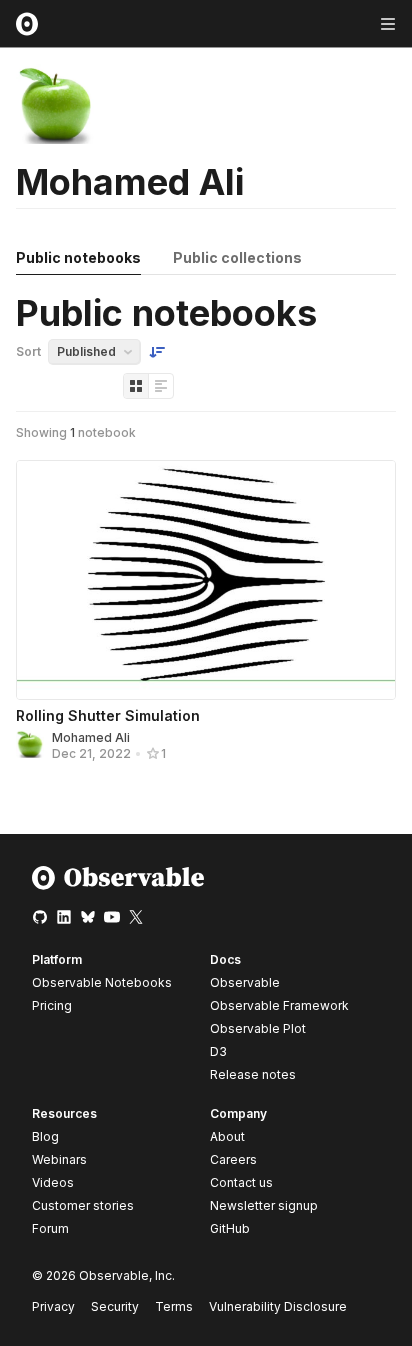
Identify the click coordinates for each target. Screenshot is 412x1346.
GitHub (230, 1228)
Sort (28, 351)
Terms (174, 1306)
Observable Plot (258, 1028)
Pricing (52, 1005)
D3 (218, 1051)
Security (115, 1306)
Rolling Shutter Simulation (108, 715)
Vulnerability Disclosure (278, 1306)
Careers (233, 1159)
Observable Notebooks (102, 982)
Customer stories (83, 1205)
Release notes (253, 1074)
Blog (45, 1136)
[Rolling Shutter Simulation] (206, 580)
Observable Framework (279, 1005)
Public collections (237, 257)
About (227, 1136)
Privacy (53, 1306)
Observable (245, 982)
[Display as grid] (136, 386)
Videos (53, 1182)
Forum (50, 1228)
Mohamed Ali (91, 737)
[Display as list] (161, 386)
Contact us (241, 1183)
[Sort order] (157, 352)
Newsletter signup (264, 1206)
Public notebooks (78, 257)
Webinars (59, 1159)
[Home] (118, 885)
